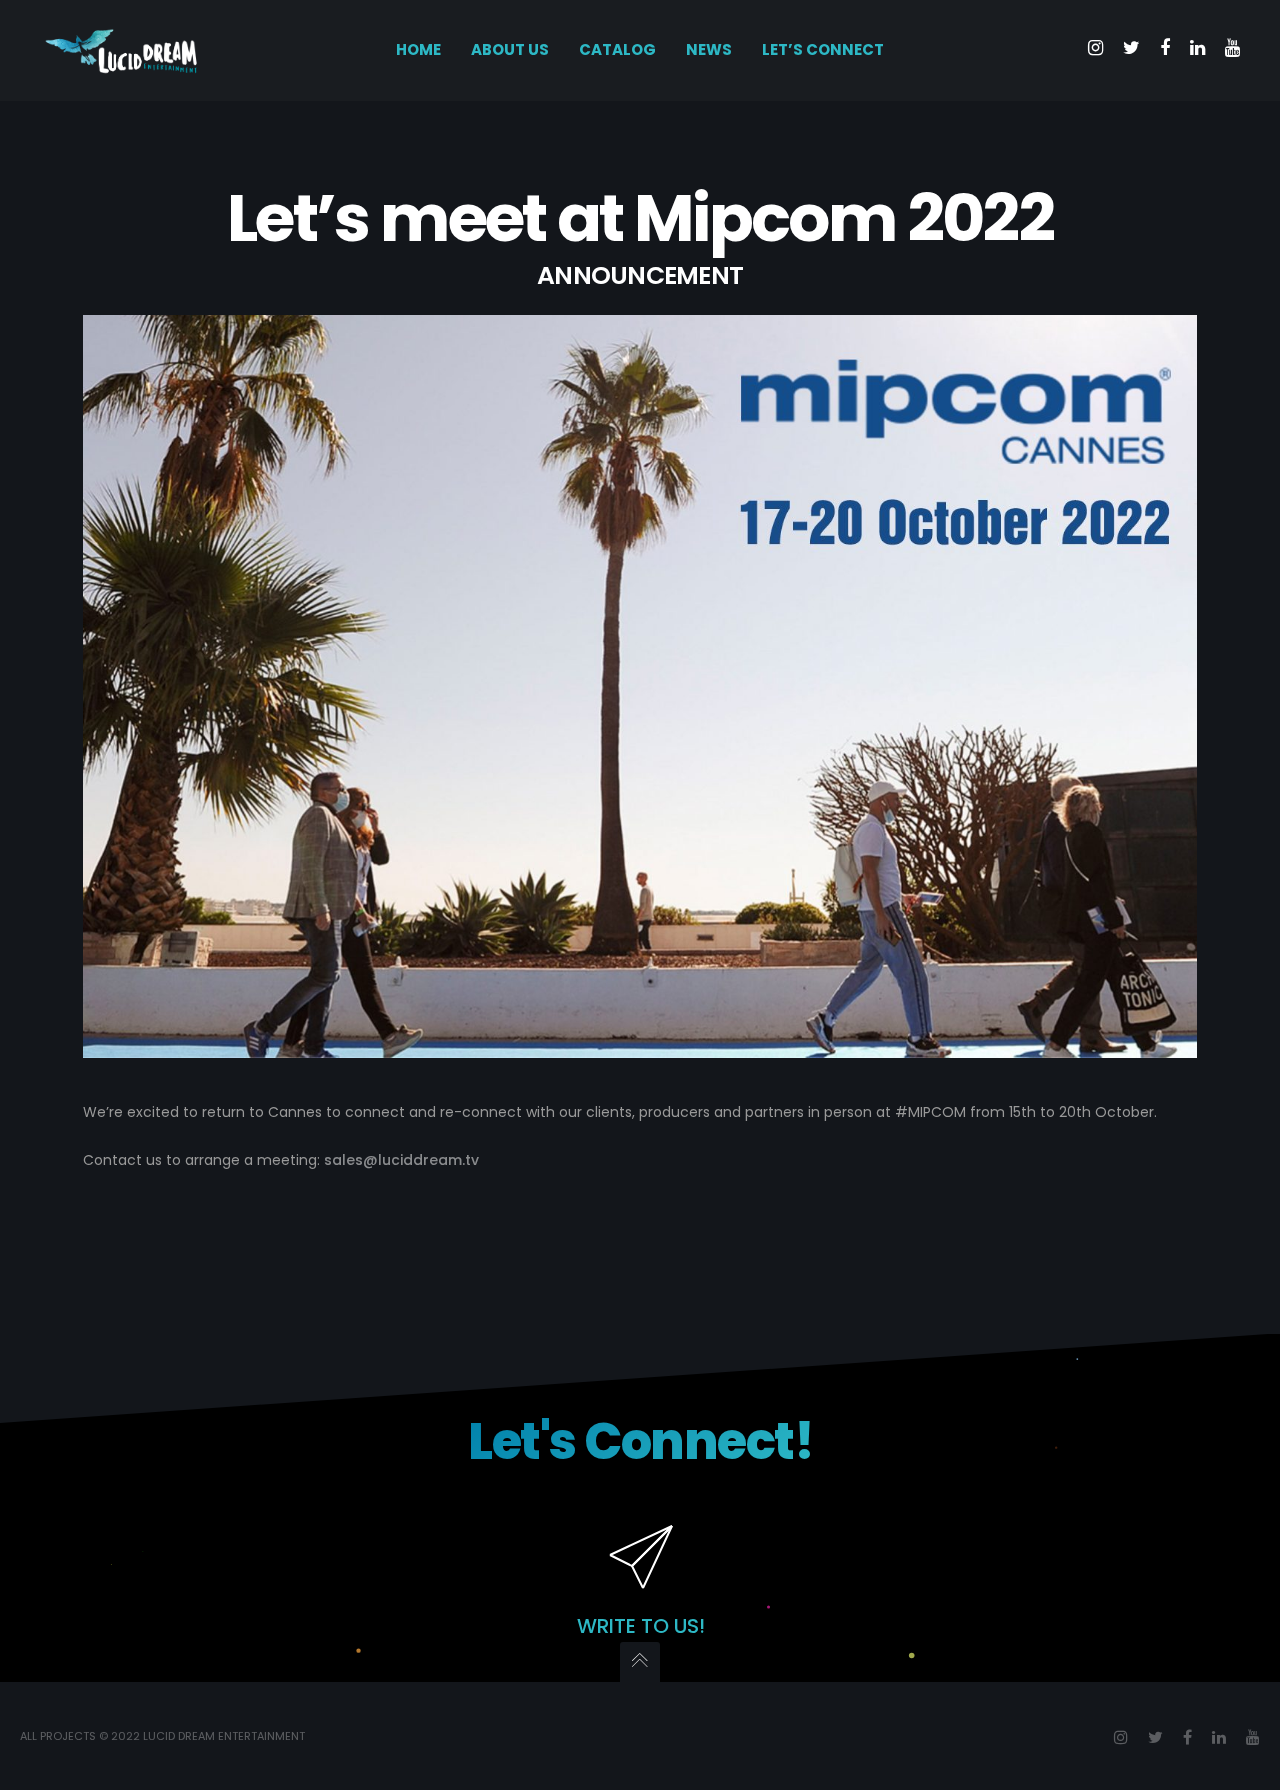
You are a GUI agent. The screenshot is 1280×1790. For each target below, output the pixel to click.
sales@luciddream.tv (401, 1160)
